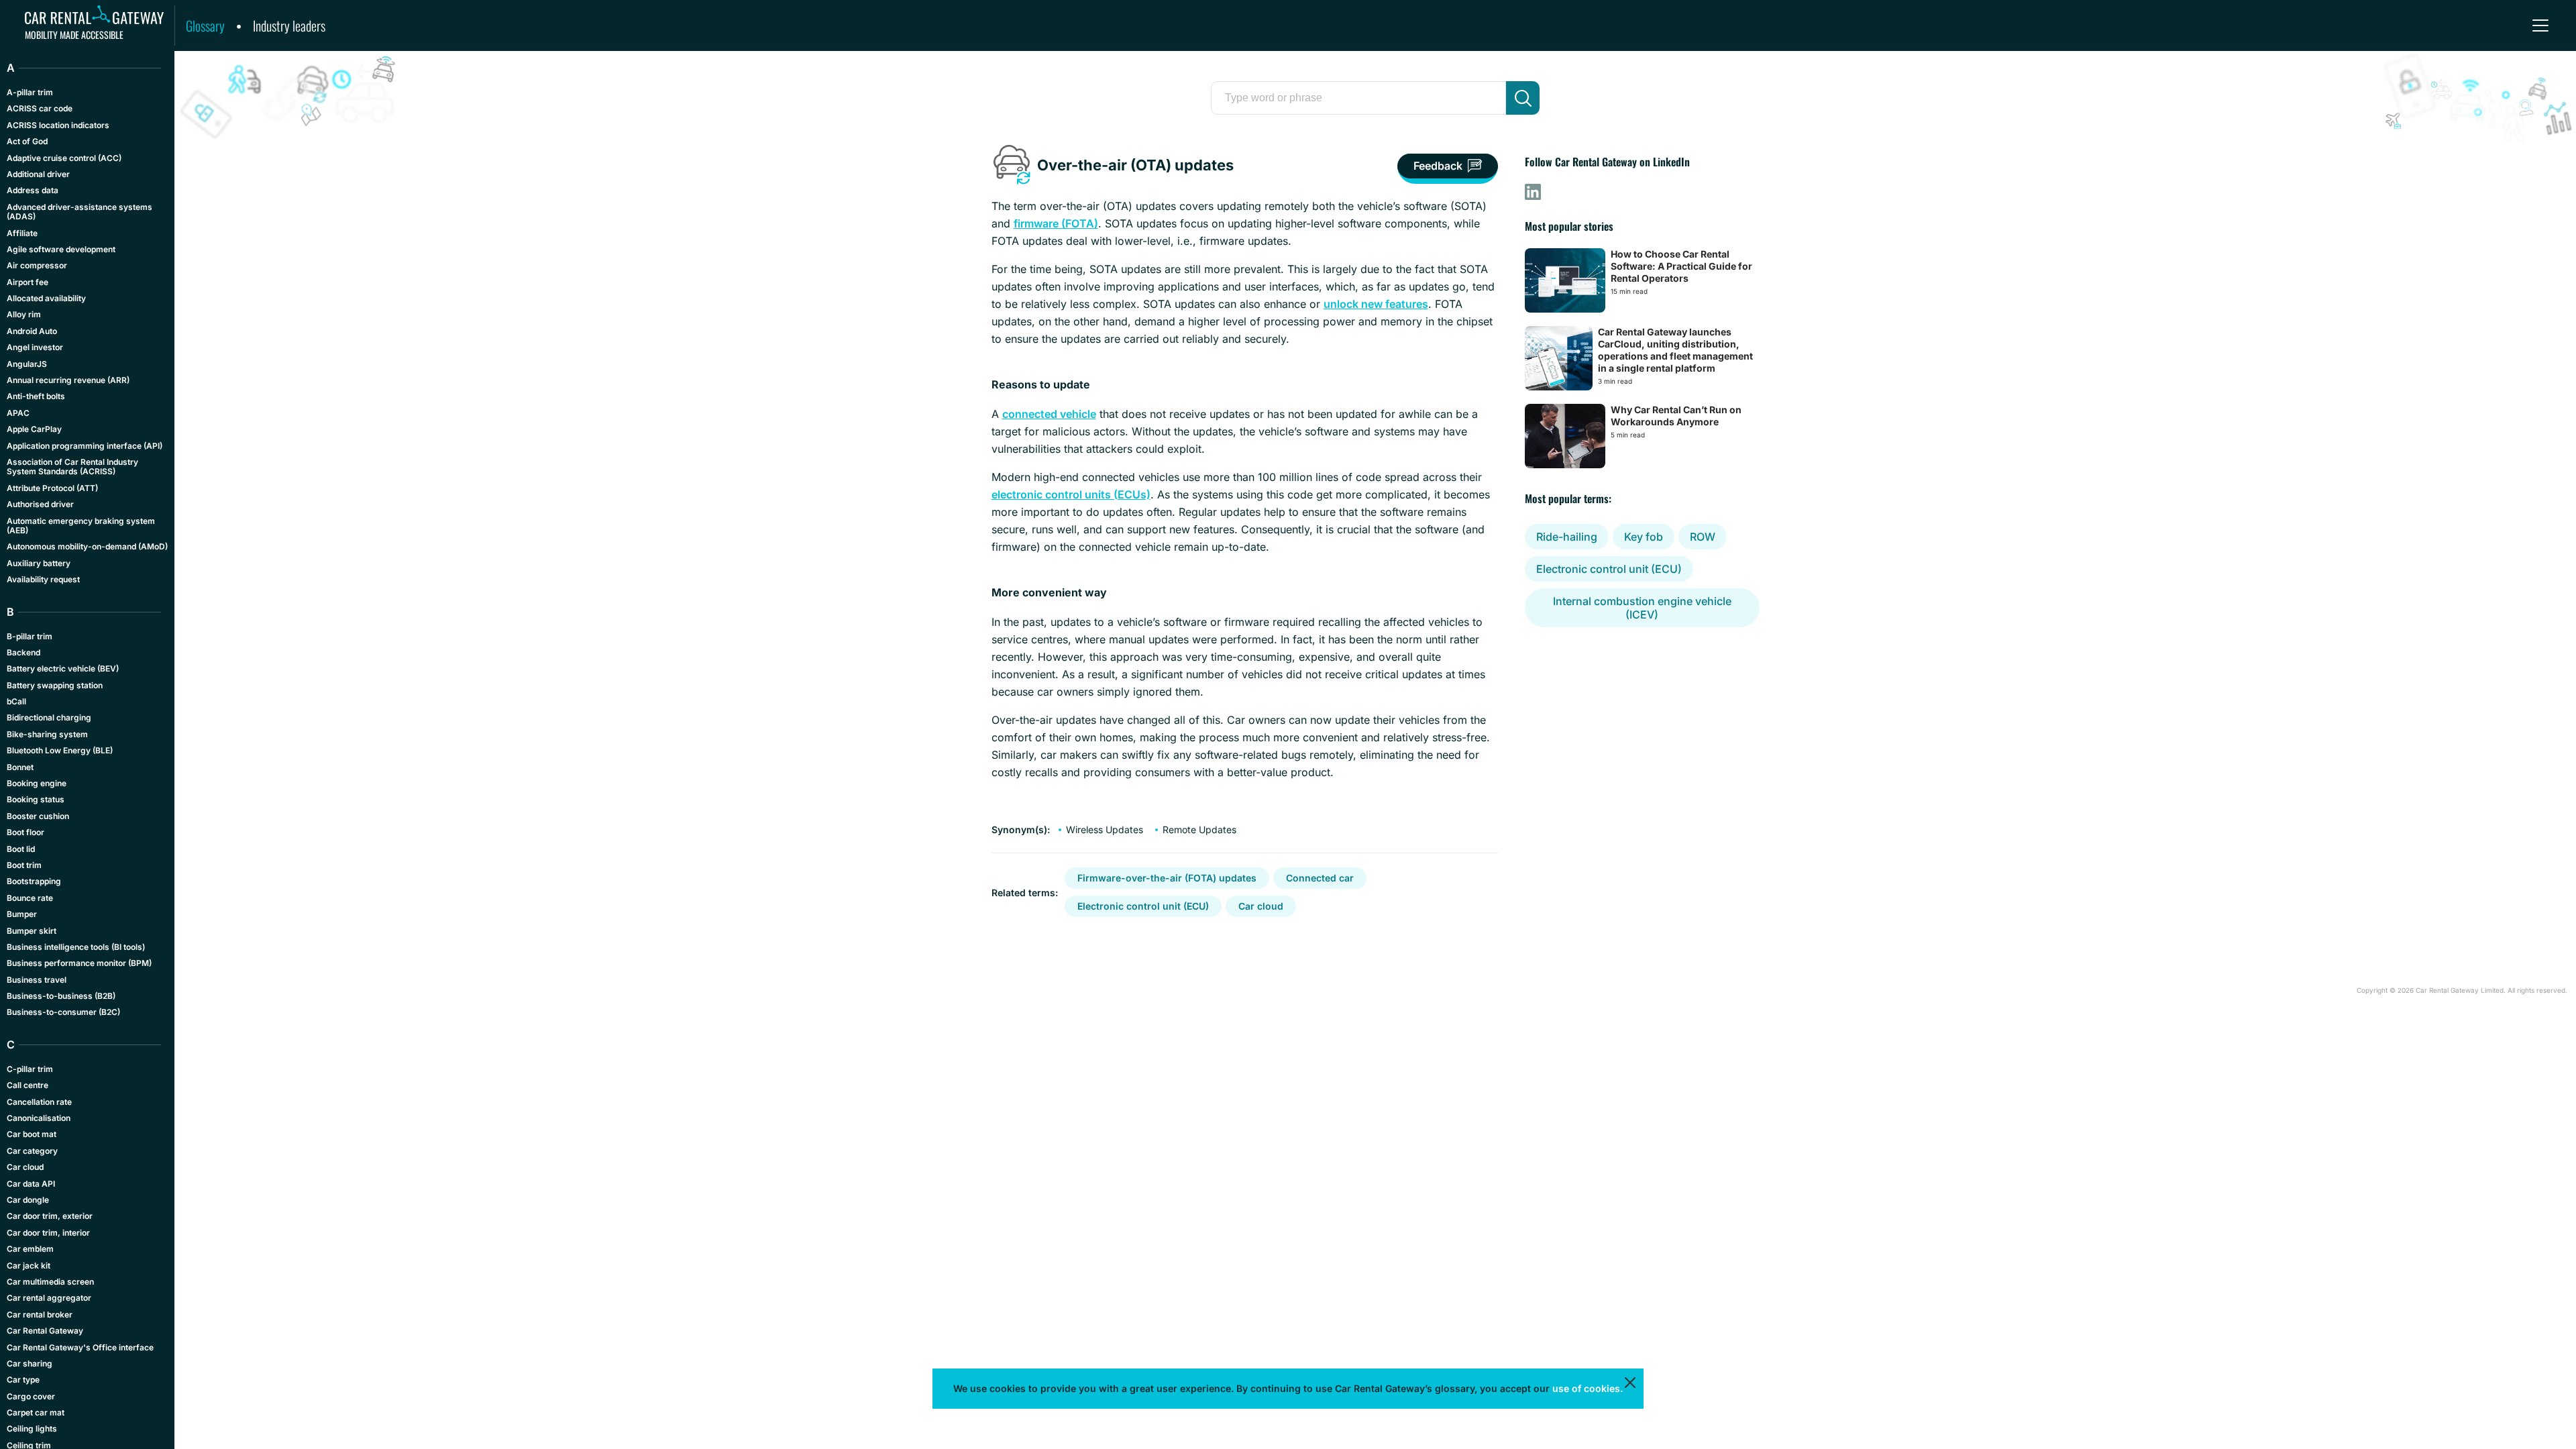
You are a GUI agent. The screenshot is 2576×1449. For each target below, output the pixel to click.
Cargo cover (31, 1396)
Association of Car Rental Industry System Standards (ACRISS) (72, 467)
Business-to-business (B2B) (61, 996)
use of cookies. (1588, 1388)
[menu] (2540, 25)
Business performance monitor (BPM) (79, 963)
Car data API (31, 1184)
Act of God (27, 141)
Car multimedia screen (50, 1282)
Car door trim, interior (48, 1233)
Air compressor (37, 265)
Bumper (22, 914)
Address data (33, 190)
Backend (23, 652)
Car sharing (30, 1363)
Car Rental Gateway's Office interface (80, 1347)
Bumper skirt (32, 931)
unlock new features (1376, 304)
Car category (32, 1151)
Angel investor (35, 347)
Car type (23, 1380)
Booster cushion (38, 816)
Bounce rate (30, 898)
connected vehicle (1049, 414)
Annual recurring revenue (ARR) (68, 380)
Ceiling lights (32, 1429)
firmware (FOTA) (1056, 223)
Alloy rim (24, 314)
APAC (18, 413)
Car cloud (1261, 906)
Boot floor (25, 832)
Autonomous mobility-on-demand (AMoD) (87, 546)
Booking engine (37, 783)
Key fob (1644, 537)
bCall (16, 701)
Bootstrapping (34, 881)
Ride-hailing (1567, 537)
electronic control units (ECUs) (1071, 494)
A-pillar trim (30, 92)
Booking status (36, 799)
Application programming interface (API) (85, 446)
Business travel (37, 980)
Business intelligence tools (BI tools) (76, 947)
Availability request (43, 579)
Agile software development (61, 249)
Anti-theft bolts (36, 396)
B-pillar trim (30, 636)
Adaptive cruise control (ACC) (64, 158)
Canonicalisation (39, 1118)
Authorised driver (40, 504)
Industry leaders (289, 25)
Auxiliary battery (39, 563)
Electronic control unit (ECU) (1143, 906)
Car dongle (28, 1200)
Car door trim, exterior (50, 1216)
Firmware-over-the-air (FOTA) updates (1167, 878)
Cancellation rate (39, 1102)
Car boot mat (32, 1134)
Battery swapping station (55, 685)
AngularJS (27, 364)
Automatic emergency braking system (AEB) (81, 526)
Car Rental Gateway (45, 1331)
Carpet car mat (36, 1412)
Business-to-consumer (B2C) (63, 1012)
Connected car (1320, 878)
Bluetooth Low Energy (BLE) (60, 750)
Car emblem (30, 1249)
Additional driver (38, 174)
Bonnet (20, 767)
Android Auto (32, 331)
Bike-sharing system (47, 734)
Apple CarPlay (34, 429)
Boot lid (21, 849)
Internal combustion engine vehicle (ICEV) (1642, 608)
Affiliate (22, 233)
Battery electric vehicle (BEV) (63, 668)
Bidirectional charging (49, 717)
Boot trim (24, 865)
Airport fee (28, 282)
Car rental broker (40, 1314)
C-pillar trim (30, 1069)
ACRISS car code (40, 108)
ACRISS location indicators (58, 125)
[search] (1523, 98)
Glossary (205, 25)
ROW (1703, 537)
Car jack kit (29, 1266)
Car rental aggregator (49, 1298)
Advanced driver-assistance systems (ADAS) (79, 212)
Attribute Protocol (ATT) (52, 488)
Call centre (28, 1085)
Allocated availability (46, 298)
